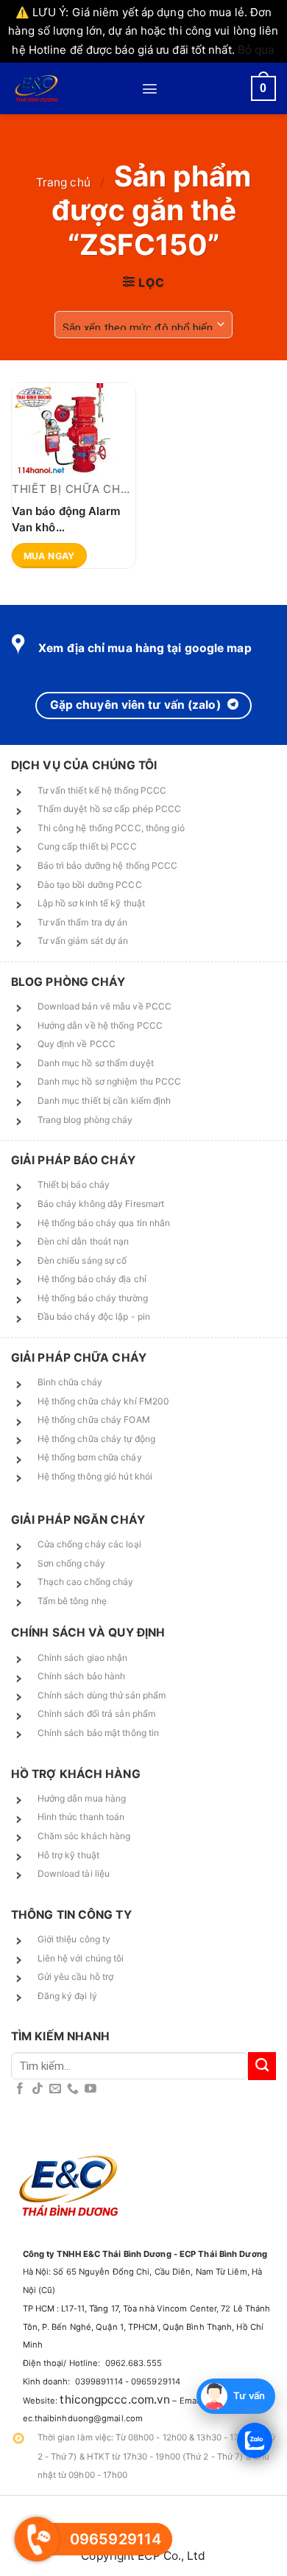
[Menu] (150, 89)
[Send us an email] (55, 2089)
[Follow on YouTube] (91, 2089)
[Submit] (262, 2066)
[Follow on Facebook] (20, 2089)
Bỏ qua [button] (256, 50)
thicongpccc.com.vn (115, 2400)
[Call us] (73, 2089)
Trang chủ (63, 182)
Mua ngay (49, 556)
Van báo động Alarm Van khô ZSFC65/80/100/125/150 (74, 518)
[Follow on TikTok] (38, 2089)
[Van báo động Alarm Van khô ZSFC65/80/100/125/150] (74, 429)
